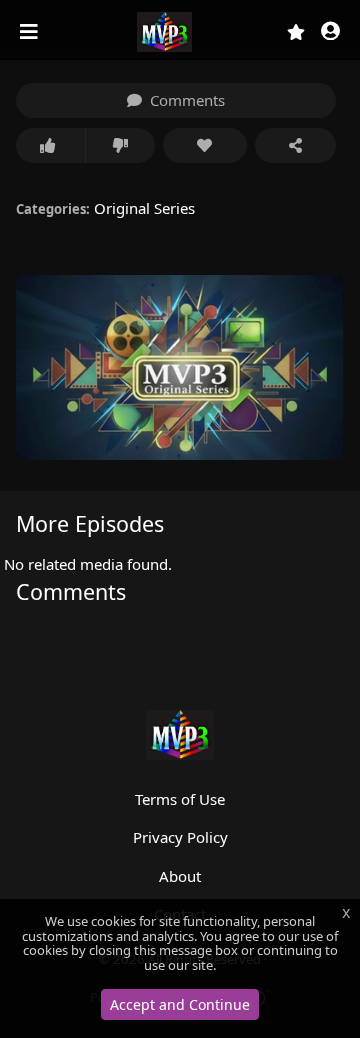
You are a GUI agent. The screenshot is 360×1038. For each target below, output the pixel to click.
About (180, 876)
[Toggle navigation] (31, 32)
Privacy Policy (180, 837)
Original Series (144, 208)
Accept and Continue (180, 1004)
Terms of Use (180, 799)
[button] (330, 32)
